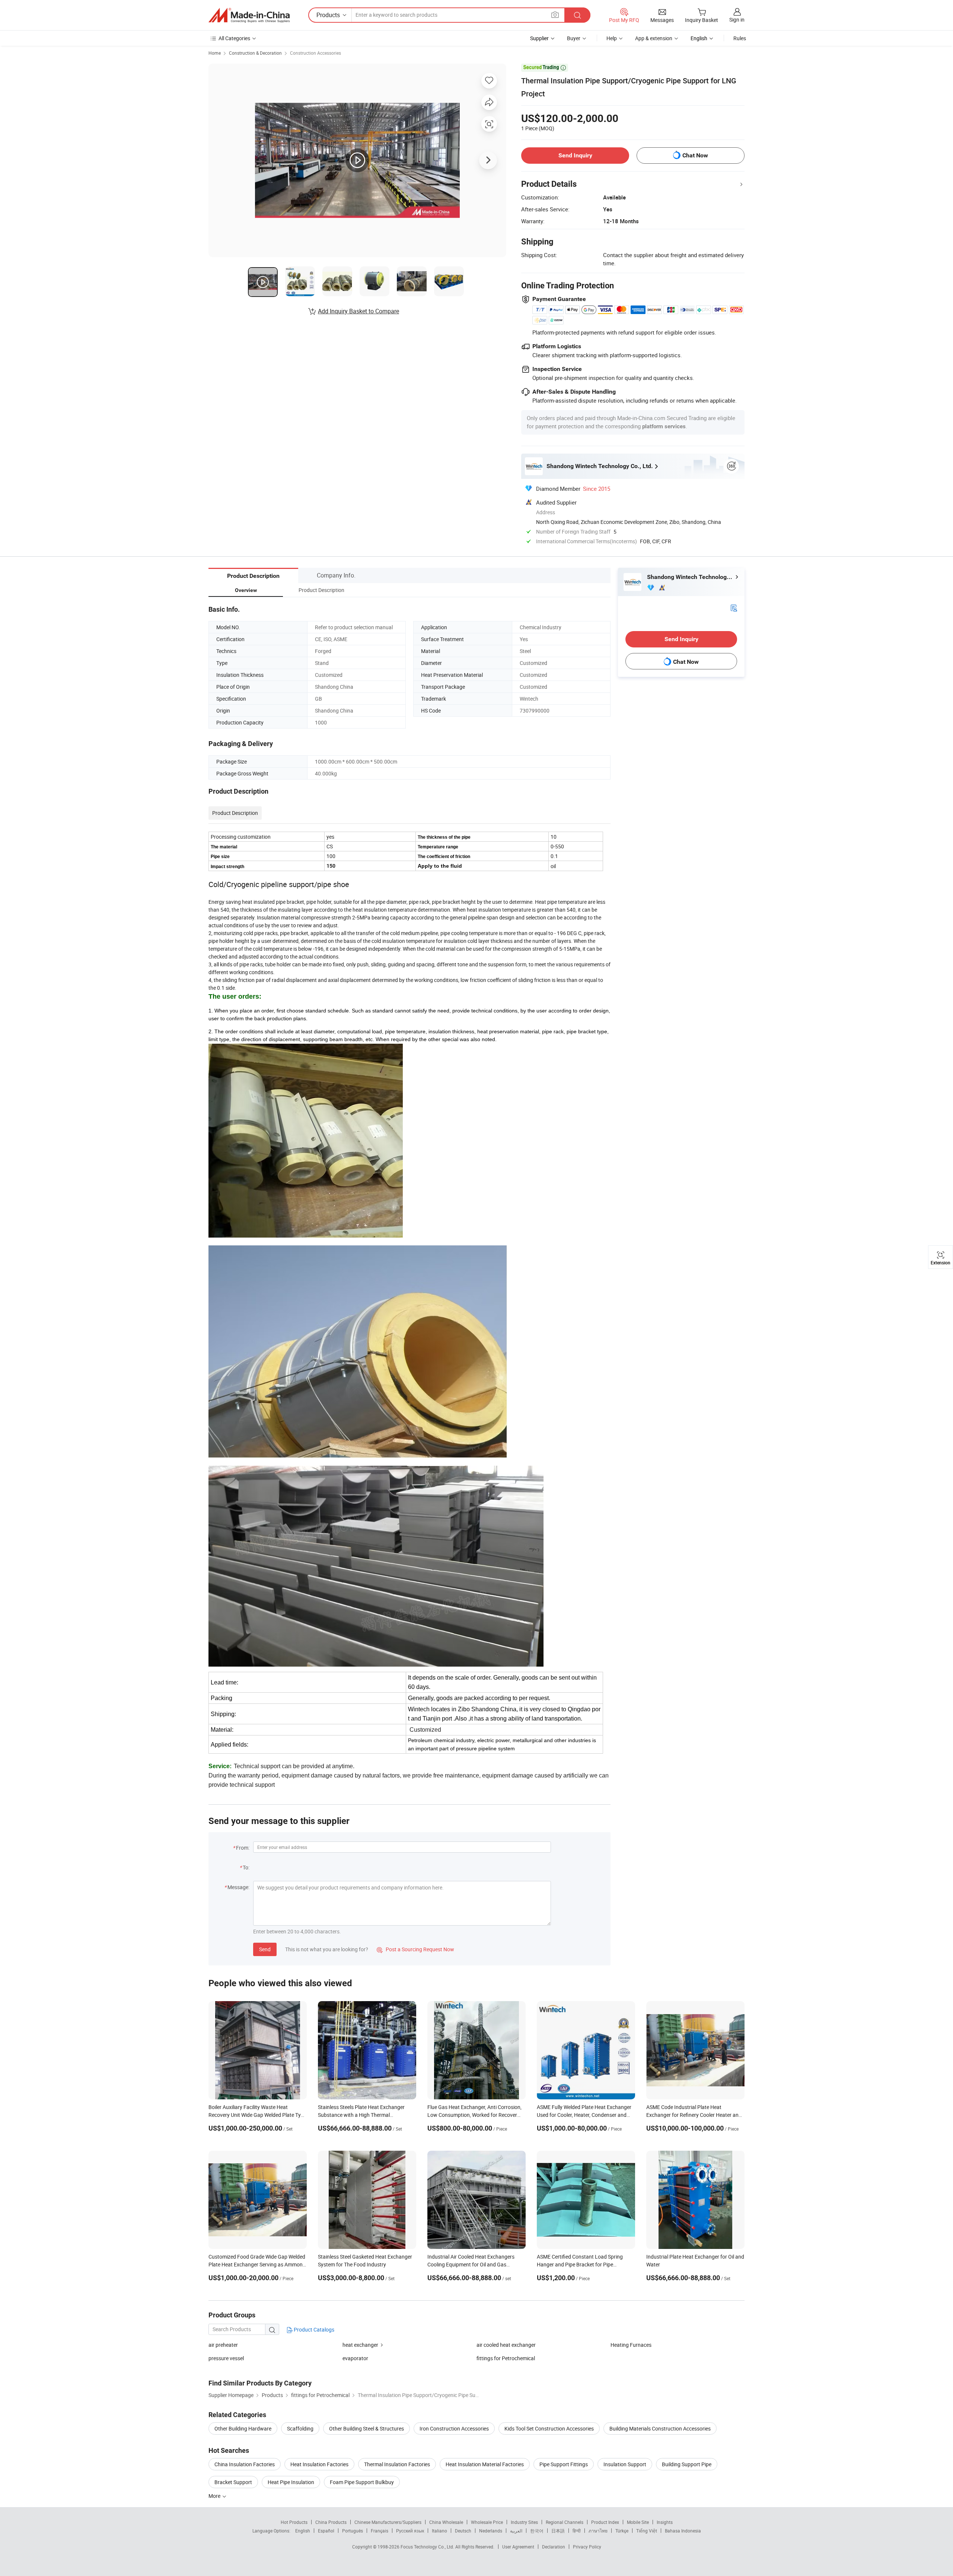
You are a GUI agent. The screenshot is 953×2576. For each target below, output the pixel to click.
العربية (516, 2531)
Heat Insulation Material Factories (485, 2464)
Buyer (574, 38)
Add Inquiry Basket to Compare (358, 311)
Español (326, 2531)
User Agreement (518, 2547)
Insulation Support (625, 2464)
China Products (331, 2522)
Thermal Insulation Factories (397, 2464)
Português (353, 2531)
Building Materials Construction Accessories (660, 2428)
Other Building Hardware (243, 2428)
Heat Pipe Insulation (291, 2482)
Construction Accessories (315, 53)
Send (265, 1949)
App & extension (654, 38)
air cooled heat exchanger (506, 2345)
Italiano (439, 2531)
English (303, 2531)
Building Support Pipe (687, 2464)
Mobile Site (638, 2522)
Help (612, 38)
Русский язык (410, 2531)
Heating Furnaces (631, 2345)
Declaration (554, 2547)
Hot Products (294, 2522)
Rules (740, 38)
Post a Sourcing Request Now (415, 1949)
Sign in (737, 20)
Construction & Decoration (255, 53)
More (215, 2496)
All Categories (234, 38)
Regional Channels (565, 2522)
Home (215, 53)
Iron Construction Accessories (454, 2428)
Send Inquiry (575, 155)
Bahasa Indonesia (683, 2531)
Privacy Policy (587, 2547)
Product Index (605, 2522)
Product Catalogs (313, 2329)
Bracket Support (233, 2482)
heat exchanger (360, 2345)
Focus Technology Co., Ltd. (428, 2547)
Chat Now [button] (695, 155)
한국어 (537, 2531)
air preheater (223, 2345)
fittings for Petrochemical (506, 2358)
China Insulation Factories (245, 2464)
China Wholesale (446, 2522)
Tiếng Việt (647, 2531)
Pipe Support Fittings (564, 2464)
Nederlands (491, 2531)
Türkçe (622, 2531)
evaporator (355, 2358)
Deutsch (463, 2531)
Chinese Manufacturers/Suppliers (388, 2522)
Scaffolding (300, 2428)
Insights (665, 2522)
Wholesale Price (487, 2522)
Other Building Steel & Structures (366, 2428)
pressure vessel (226, 2358)
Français (380, 2531)
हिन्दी (577, 2531)
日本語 (558, 2531)
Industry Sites (524, 2522)
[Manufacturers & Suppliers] (249, 15)
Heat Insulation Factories (319, 2464)
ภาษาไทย (598, 2531)
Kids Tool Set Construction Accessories (549, 2428)
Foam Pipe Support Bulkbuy (362, 2482)
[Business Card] (734, 607)
